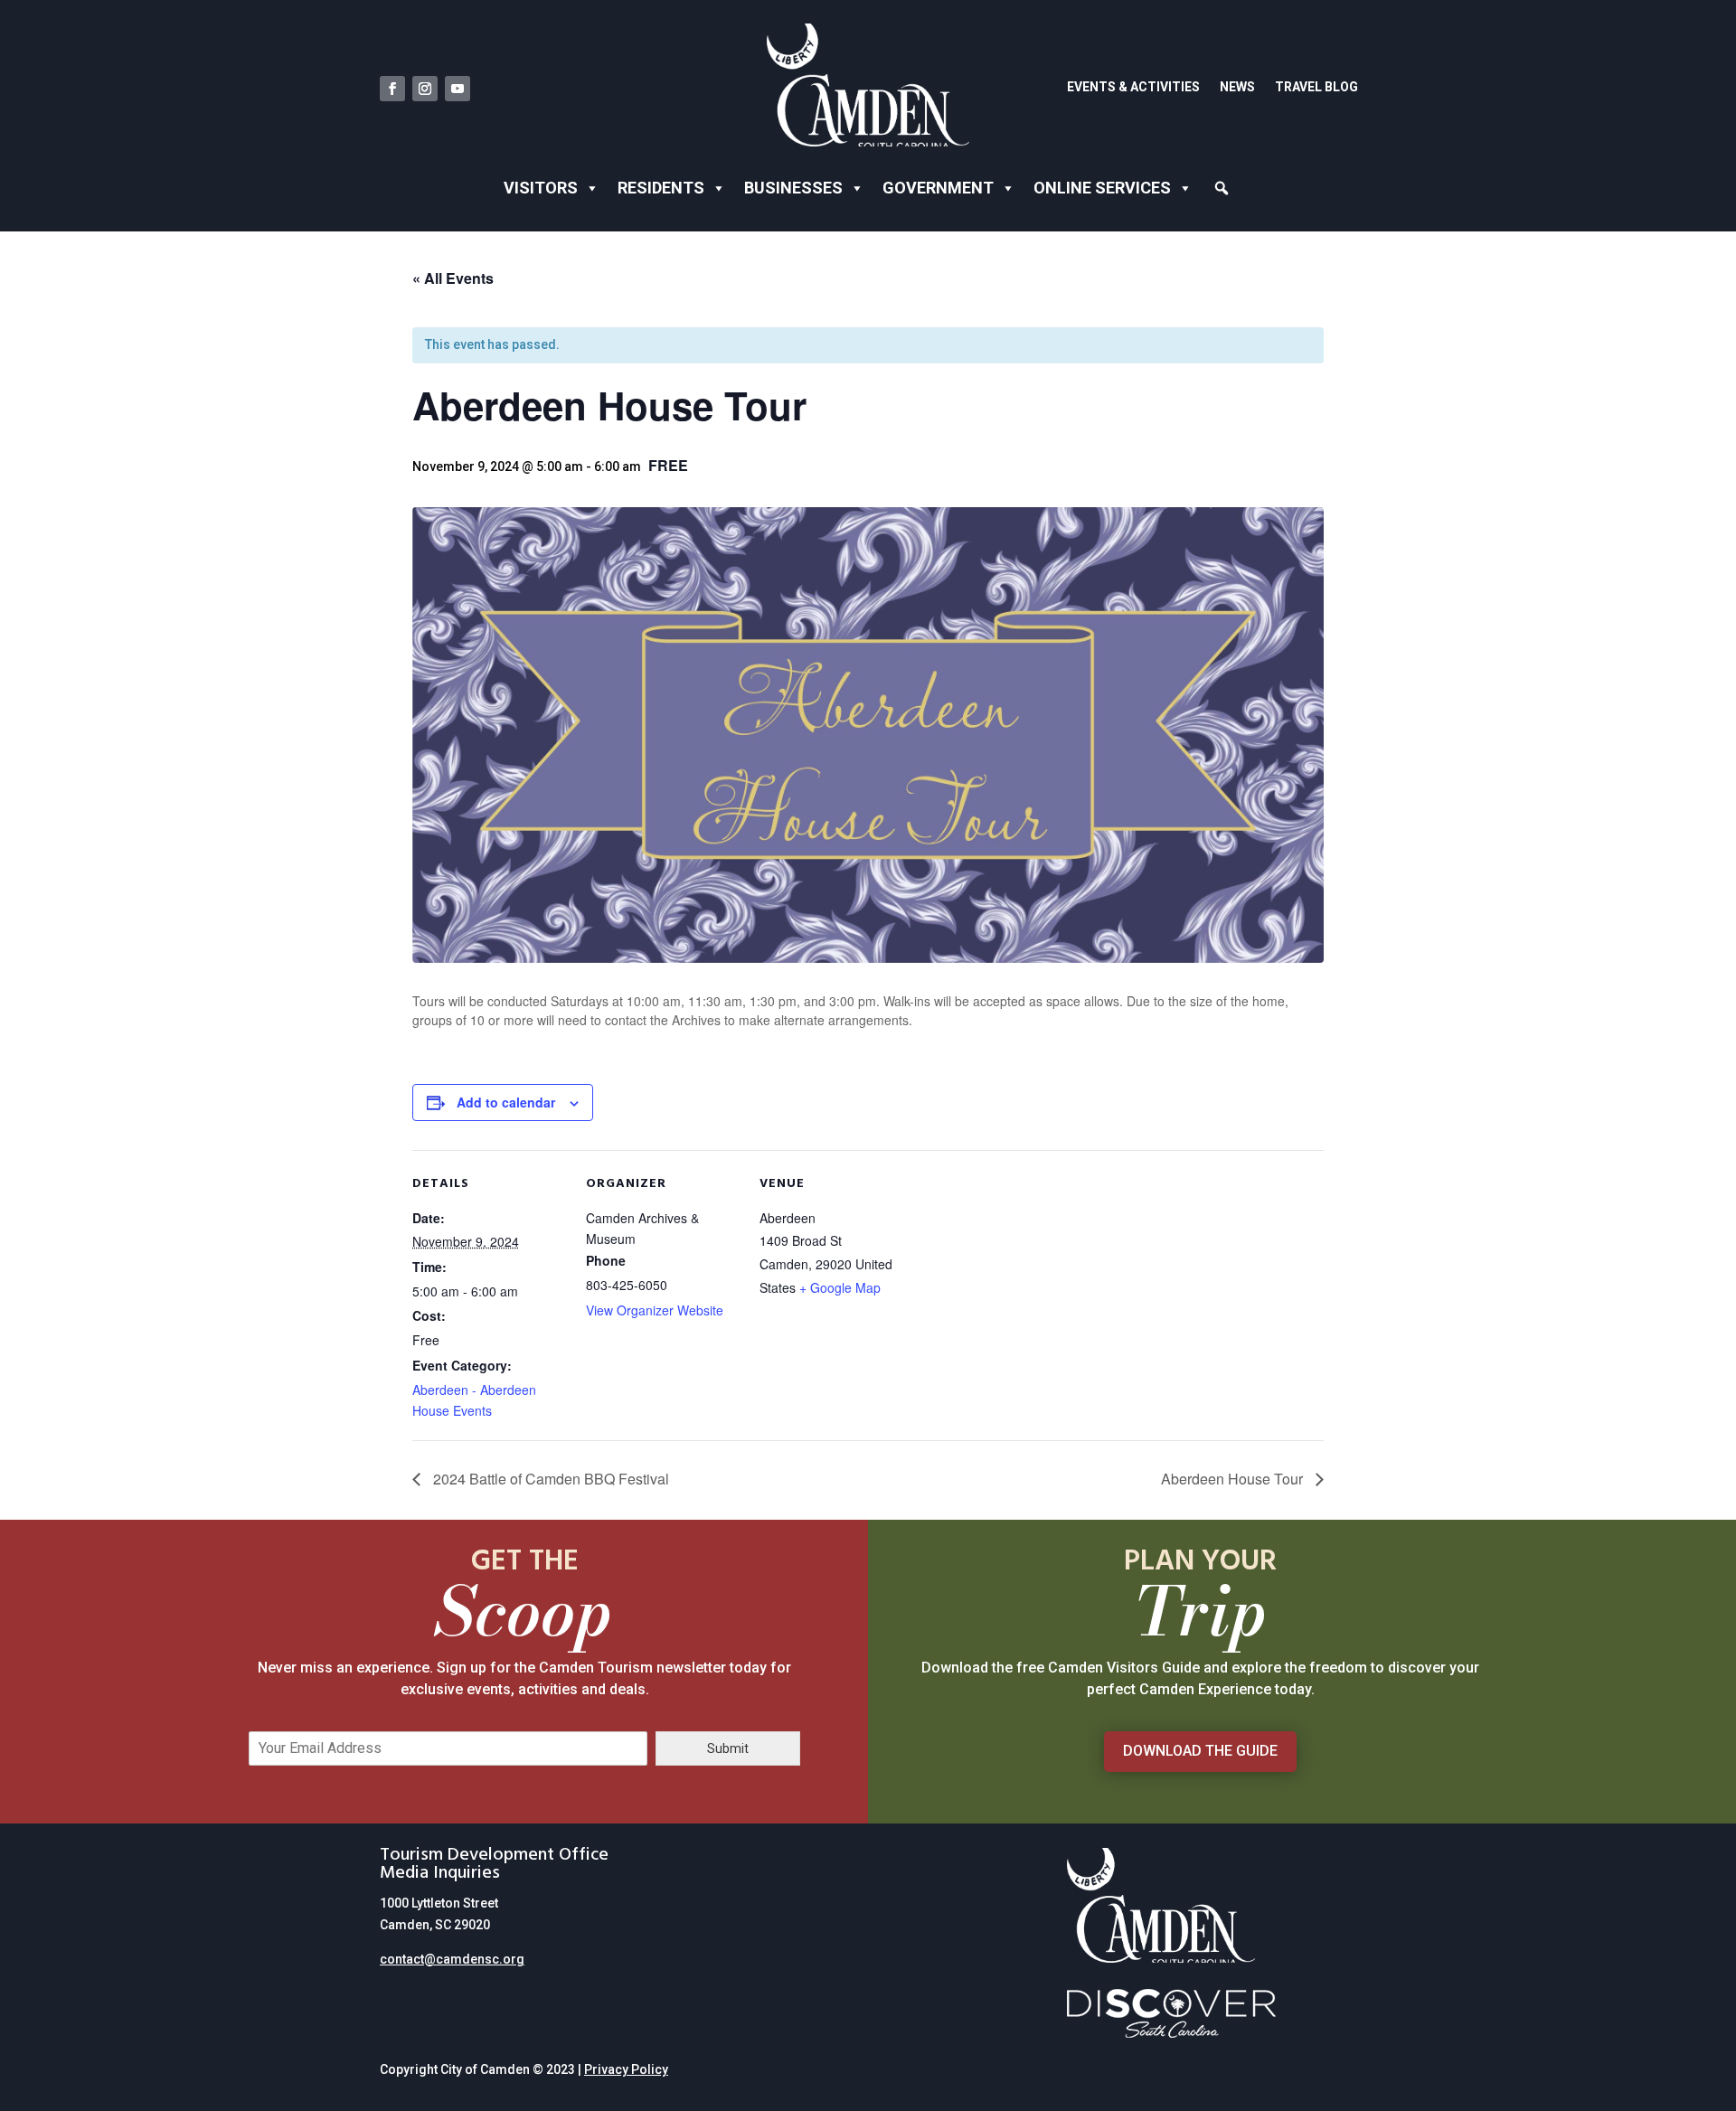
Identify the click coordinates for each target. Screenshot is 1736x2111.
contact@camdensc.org (452, 1959)
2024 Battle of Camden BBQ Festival (549, 1479)
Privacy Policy (626, 2069)
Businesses (793, 188)
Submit (728, 1748)
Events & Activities (1133, 87)
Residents (661, 188)
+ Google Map (840, 1287)
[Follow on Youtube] (458, 89)
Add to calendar (506, 1102)
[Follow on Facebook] (392, 89)
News (1237, 87)
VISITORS (541, 188)
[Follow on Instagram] (425, 89)
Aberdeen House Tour (1234, 1479)
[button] (1222, 188)
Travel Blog (1316, 87)
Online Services (1102, 188)
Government (938, 188)
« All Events (453, 278)
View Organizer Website (655, 1310)
